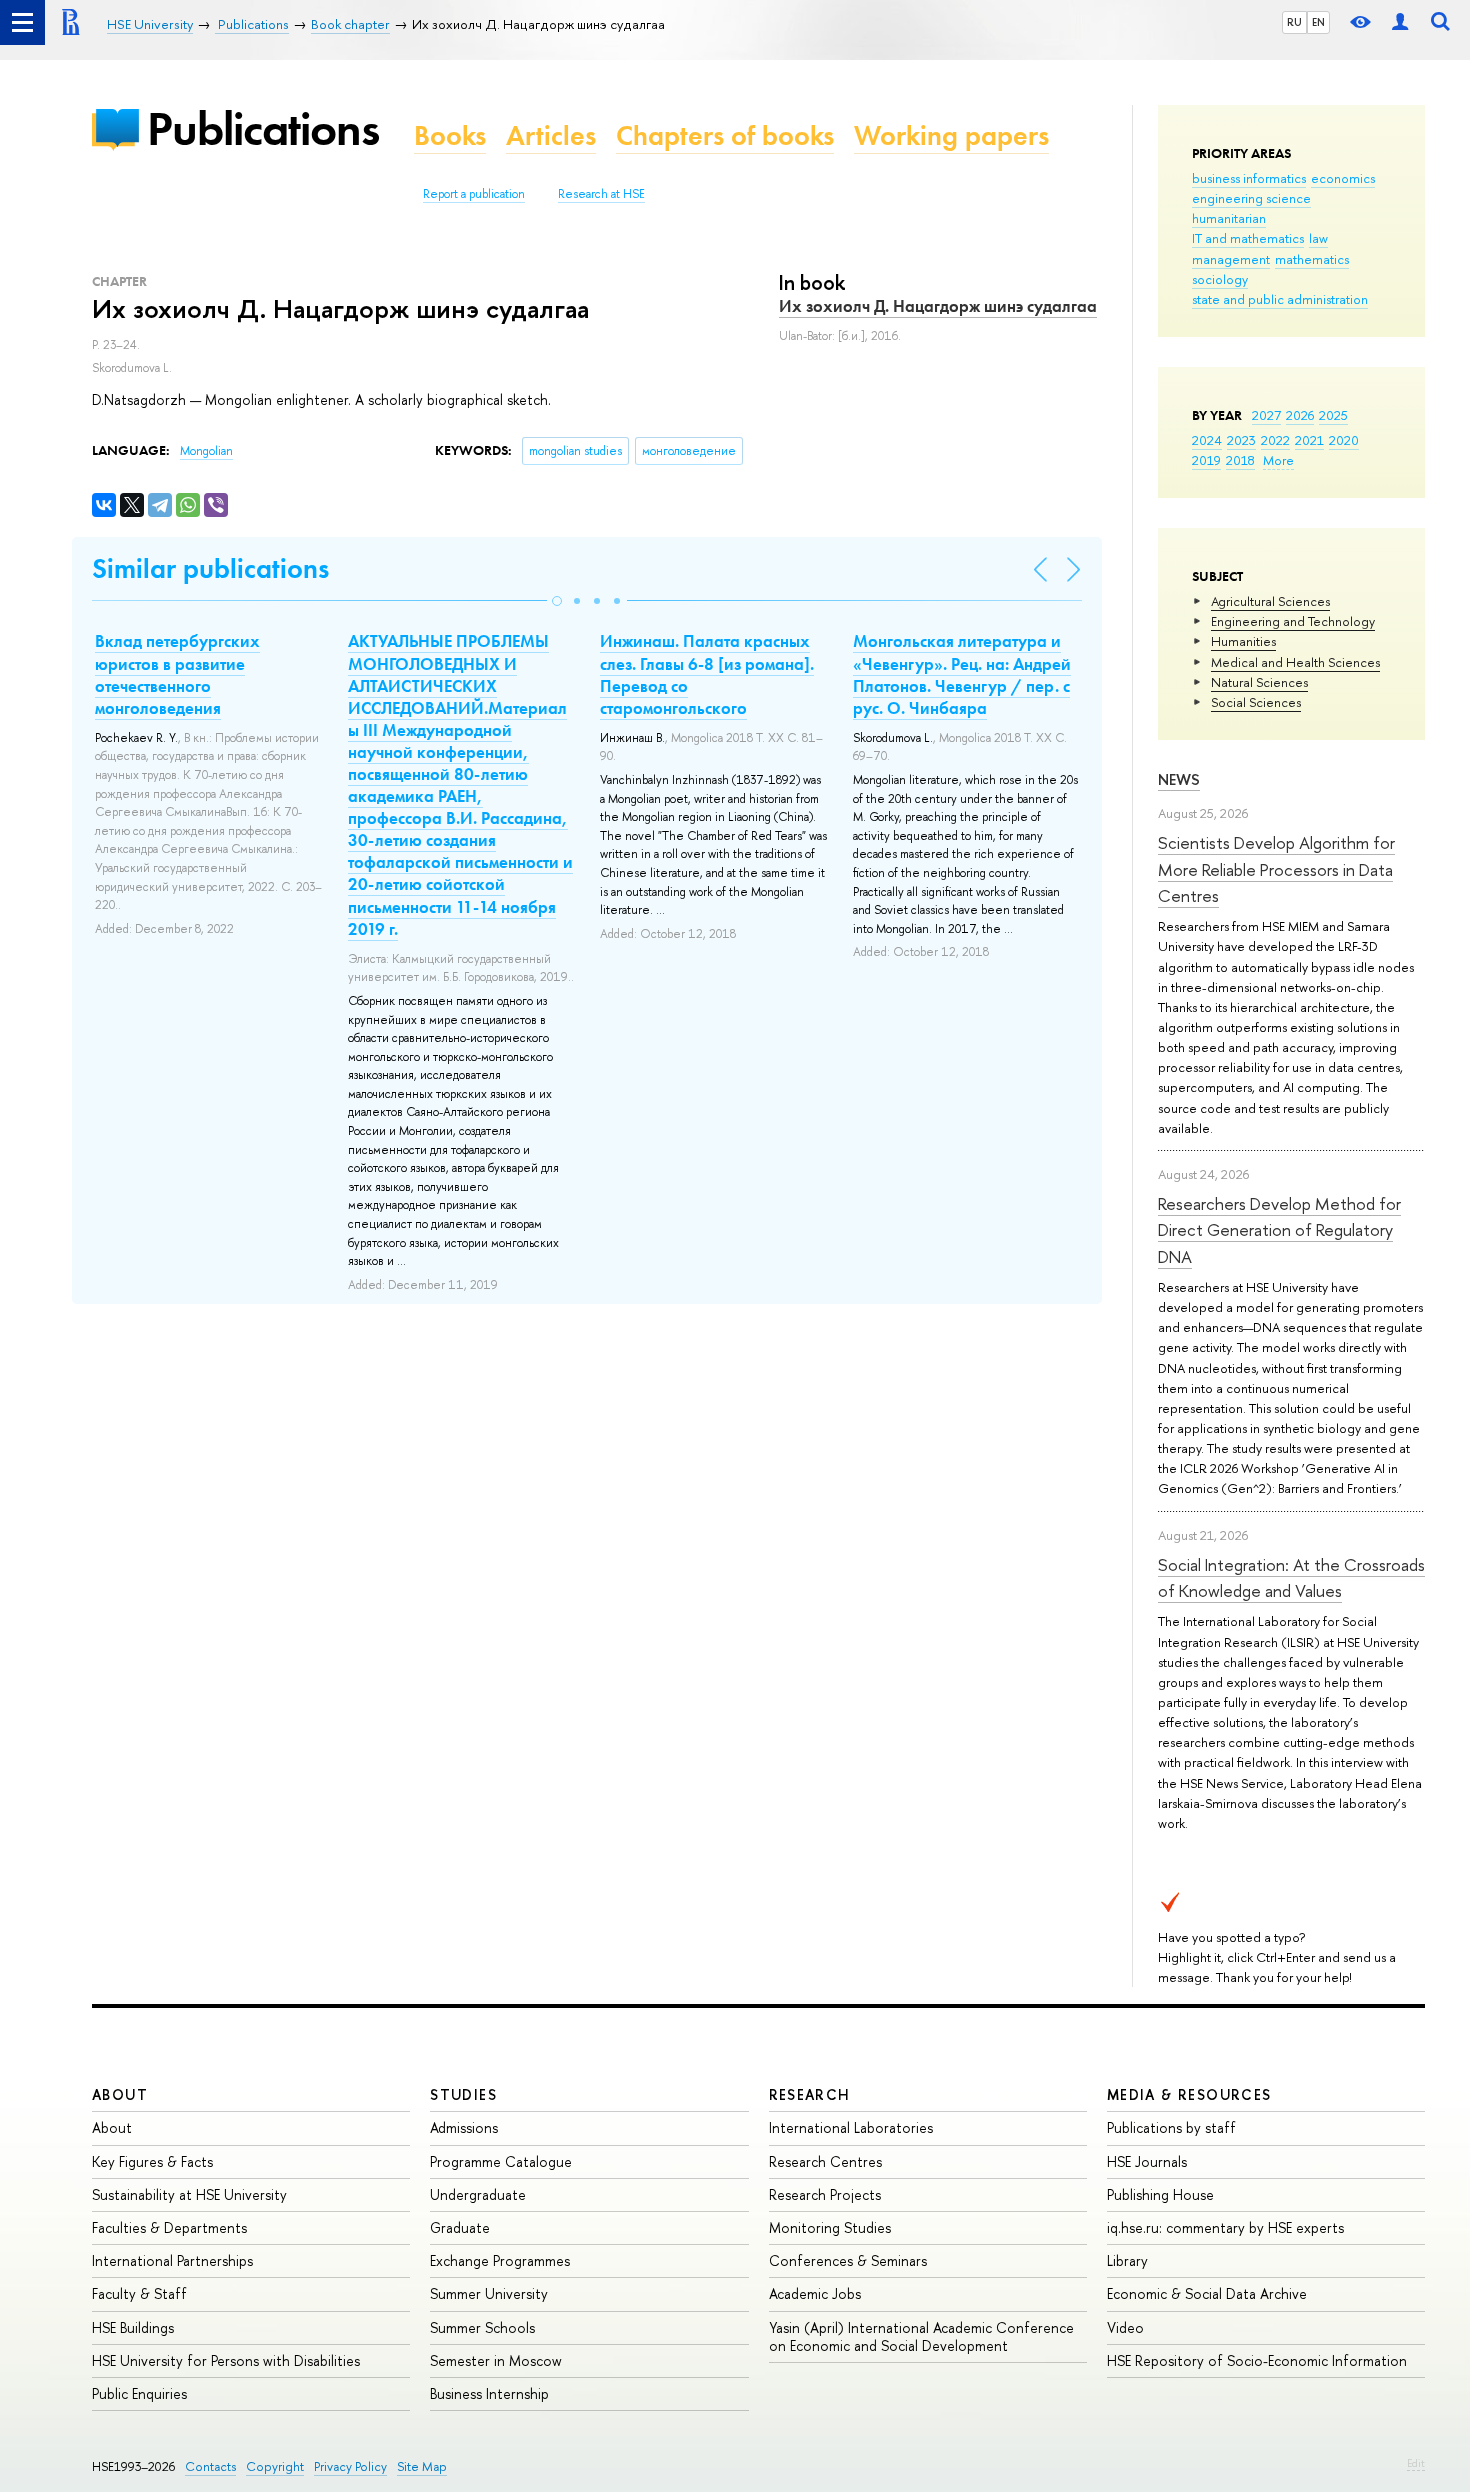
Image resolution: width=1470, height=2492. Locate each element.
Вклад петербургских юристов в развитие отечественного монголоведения (177, 674)
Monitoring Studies (830, 2227)
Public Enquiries (139, 2393)
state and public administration (1280, 299)
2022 (1275, 440)
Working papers (951, 135)
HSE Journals (1147, 2161)
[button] (557, 601)
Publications (263, 128)
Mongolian (206, 451)
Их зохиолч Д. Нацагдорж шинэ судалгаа (938, 306)
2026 (1300, 415)
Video (1125, 2327)
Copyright (275, 2466)
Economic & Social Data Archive (1207, 2293)
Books (450, 135)
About (120, 2094)
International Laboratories (851, 2127)
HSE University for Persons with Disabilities (226, 2360)
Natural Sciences (1259, 682)
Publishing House (1160, 2194)
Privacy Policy (350, 2466)
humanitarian (1229, 218)
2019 (1206, 460)
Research (810, 2094)
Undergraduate (478, 2194)
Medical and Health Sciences (1295, 662)
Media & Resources (1189, 2094)
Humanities (1243, 641)
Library (1127, 2260)
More (1278, 460)
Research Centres (825, 2161)
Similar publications (210, 568)
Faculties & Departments (169, 2227)
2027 (1266, 415)
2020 (1344, 440)
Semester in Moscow (496, 2360)
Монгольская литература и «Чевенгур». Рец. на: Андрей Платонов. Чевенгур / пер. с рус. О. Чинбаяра (962, 674)
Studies (463, 2094)
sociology (1220, 279)
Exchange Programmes (500, 2260)
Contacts (210, 2466)
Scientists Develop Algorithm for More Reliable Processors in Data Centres (1276, 869)
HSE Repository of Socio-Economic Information (1257, 2360)
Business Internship (489, 2393)
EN (1318, 22)
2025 (1333, 415)
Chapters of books (725, 135)
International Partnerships (172, 2260)
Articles (551, 135)
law (1318, 238)
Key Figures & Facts (152, 2161)
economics (1343, 178)
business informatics (1249, 178)
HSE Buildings (133, 2327)
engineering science (1251, 198)
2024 (1207, 440)
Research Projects (825, 2194)
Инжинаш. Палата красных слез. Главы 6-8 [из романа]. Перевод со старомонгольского (707, 674)
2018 (1240, 460)
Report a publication (474, 194)
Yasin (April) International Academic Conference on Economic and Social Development (921, 2336)
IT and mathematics (1248, 238)
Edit (1416, 2463)
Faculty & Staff (139, 2293)
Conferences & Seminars (848, 2260)
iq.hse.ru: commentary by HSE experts (1225, 2227)
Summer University (489, 2293)
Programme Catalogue (501, 2161)
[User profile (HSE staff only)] (1400, 22)
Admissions (464, 2127)
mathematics (1312, 259)
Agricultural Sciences (1270, 601)
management (1231, 259)
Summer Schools (482, 2327)
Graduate (460, 2227)
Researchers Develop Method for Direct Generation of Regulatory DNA (1279, 1230)
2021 (1309, 440)
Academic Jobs (815, 2293)
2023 (1241, 440)
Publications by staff (1171, 2127)
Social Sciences (1256, 702)
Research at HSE (601, 194)
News (1179, 779)
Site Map (422, 2466)
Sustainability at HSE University (189, 2194)
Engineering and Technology (1293, 621)
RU (1294, 22)
